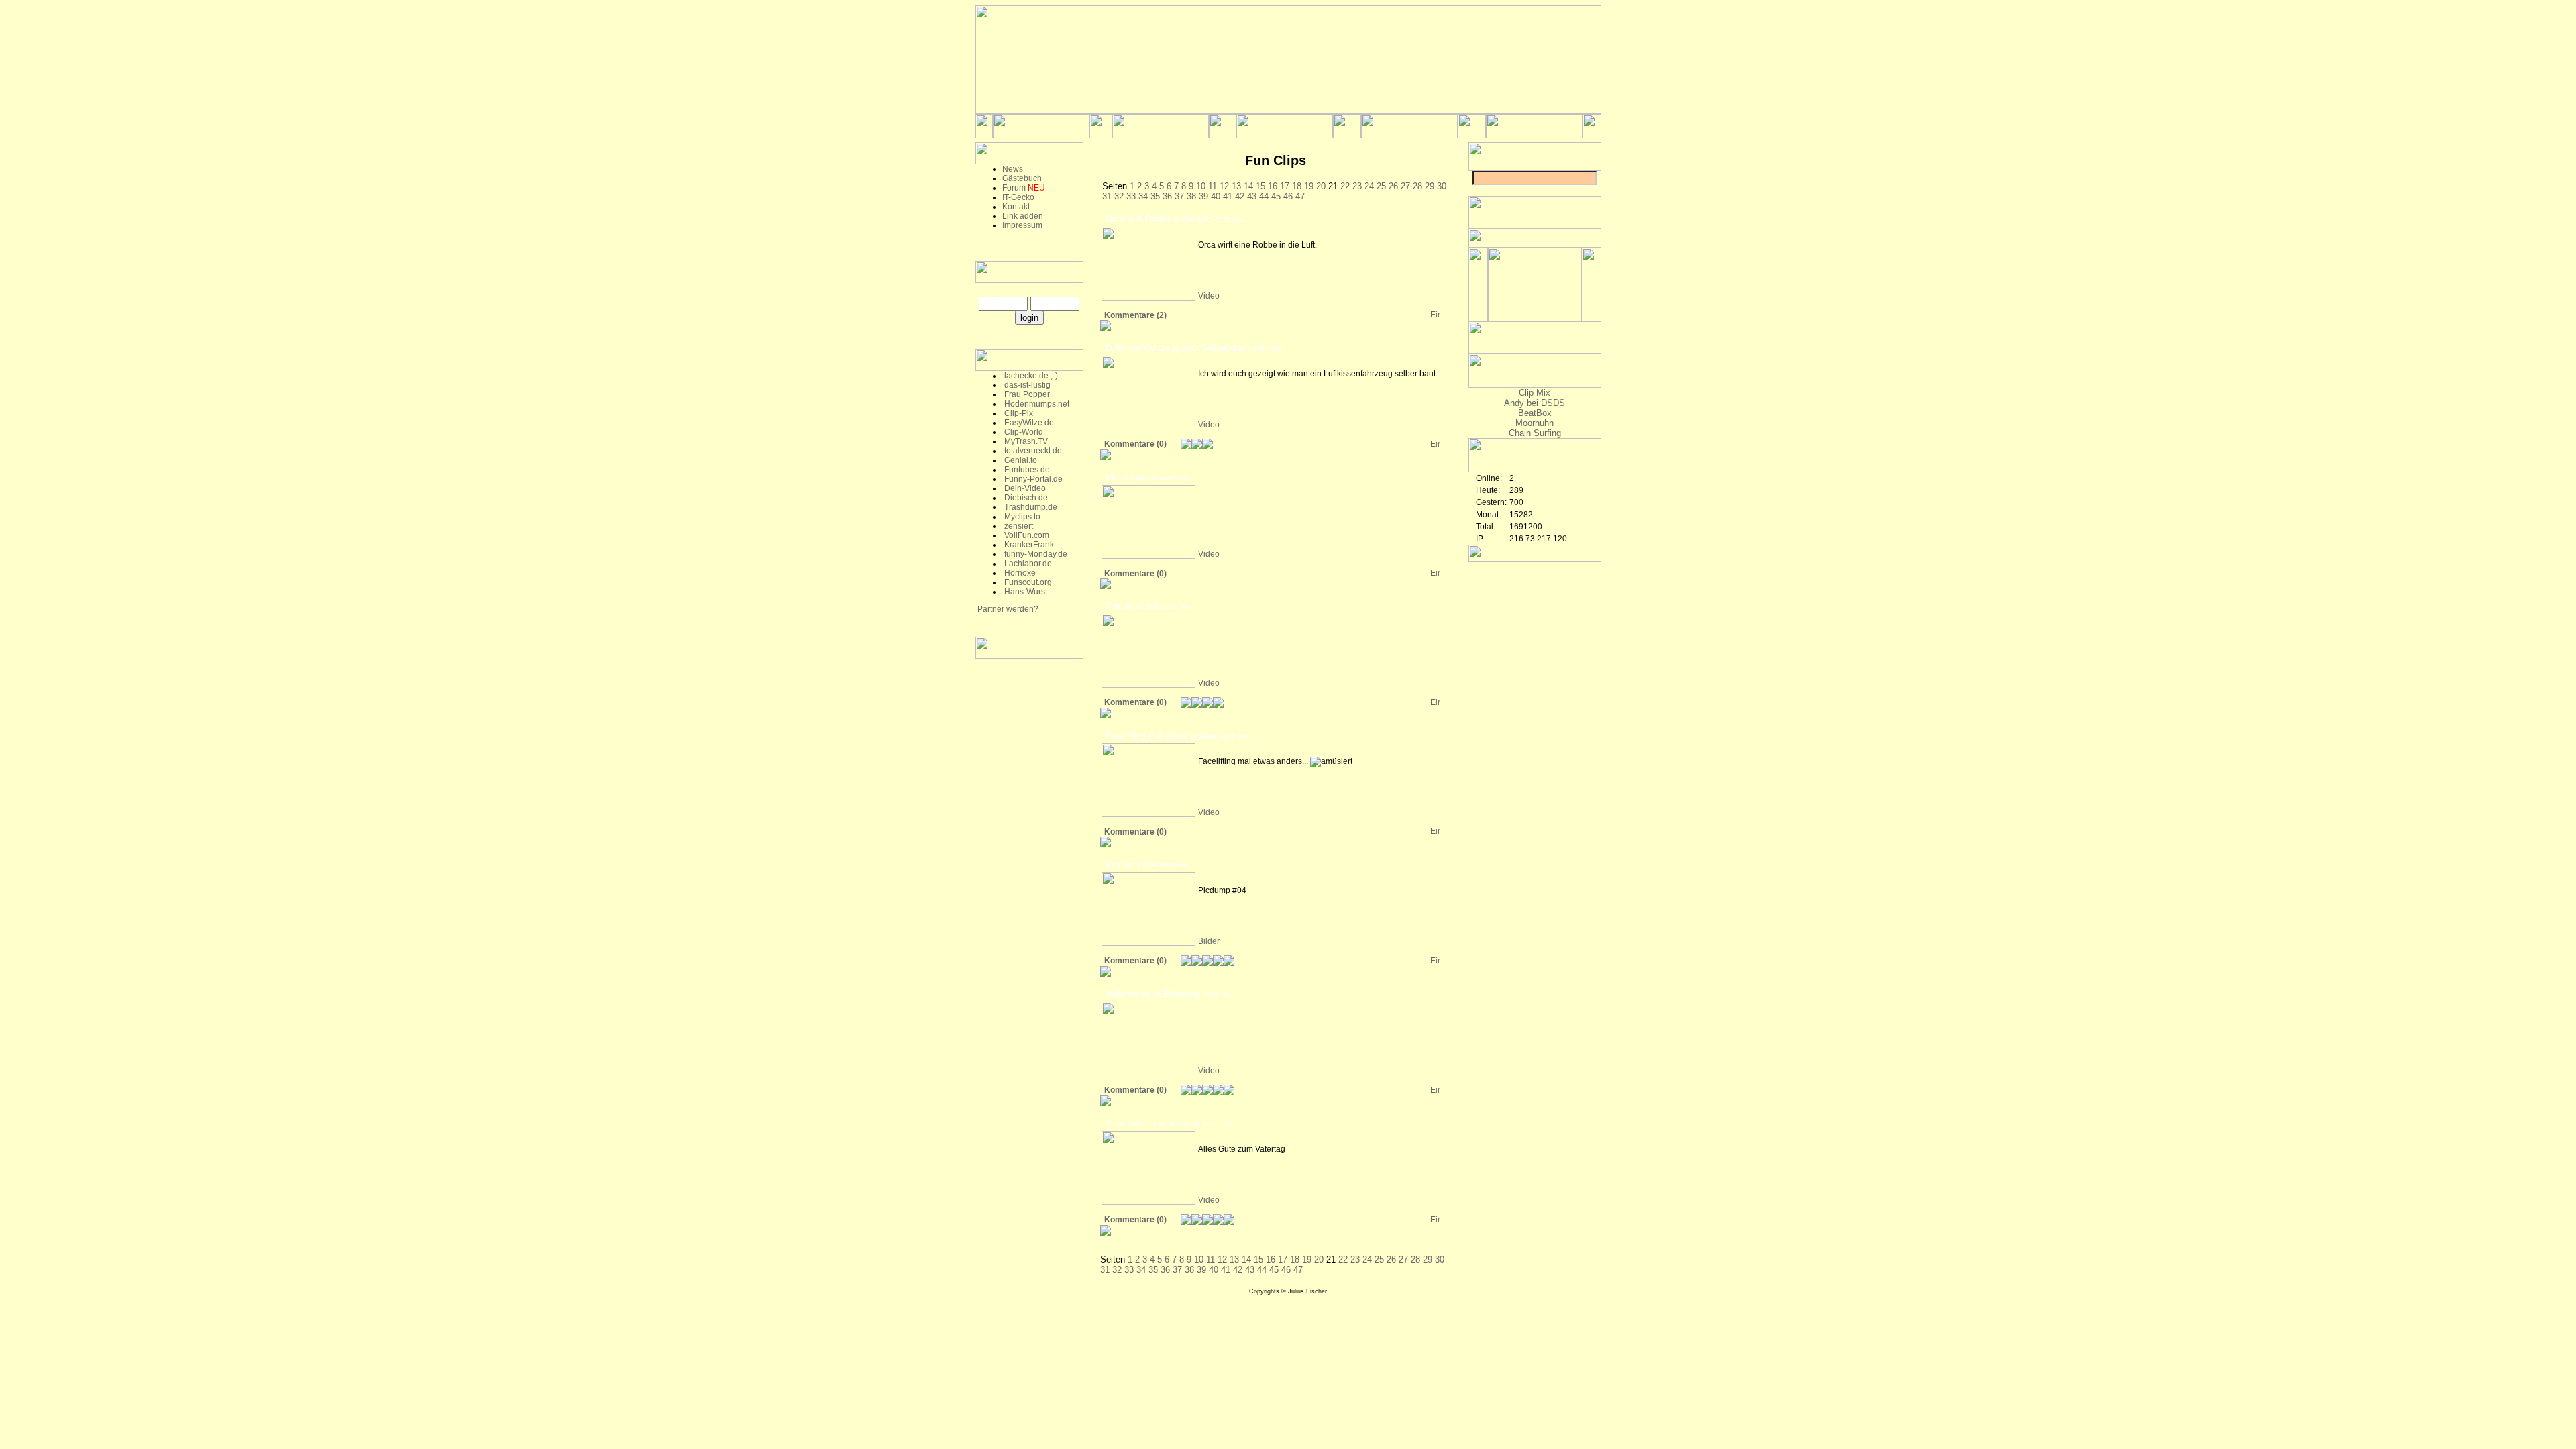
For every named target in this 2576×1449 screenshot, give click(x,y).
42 (1241, 196)
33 (1132, 196)
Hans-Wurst (1025, 592)
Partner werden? (1007, 609)
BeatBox (1535, 413)
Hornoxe (1019, 573)
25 (1383, 186)
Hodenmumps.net (1036, 404)
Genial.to (1020, 460)
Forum (1014, 188)
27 (1407, 186)
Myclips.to (1021, 517)
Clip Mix (1535, 393)
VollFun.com (1026, 535)
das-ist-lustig (1026, 385)
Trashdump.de (1030, 507)
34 (1144, 196)
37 (1181, 196)
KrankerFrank (1028, 545)
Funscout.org (1027, 582)
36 (1169, 196)
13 (1238, 186)
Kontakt (1016, 207)
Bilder (1209, 941)
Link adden (1023, 216)
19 (1310, 186)
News (1013, 169)
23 (1358, 186)
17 (1286, 186)
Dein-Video (1024, 488)
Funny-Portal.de (1032, 479)
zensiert (1018, 526)
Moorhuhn (1535, 423)
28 (1419, 186)
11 (1214, 186)
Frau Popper (1026, 394)
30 (1442, 186)
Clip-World (1023, 432)
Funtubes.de (1026, 470)
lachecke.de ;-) (1030, 376)
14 (1250, 186)
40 (1217, 196)
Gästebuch (1022, 178)
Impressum (1022, 225)
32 (1120, 196)
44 (1265, 196)
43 (1253, 196)
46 (1289, 196)
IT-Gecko (1018, 197)
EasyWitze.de (1028, 423)
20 (1322, 186)
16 (1274, 186)
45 (1277, 196)
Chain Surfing (1535, 433)
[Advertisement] (1029, 872)
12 (1226, 186)
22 (1346, 186)
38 (1193, 196)
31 (1108, 196)
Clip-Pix (1018, 413)
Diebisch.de (1025, 498)
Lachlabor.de (1027, 563)
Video (1209, 296)
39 (1205, 196)
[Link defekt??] (1435, 315)
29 (1431, 186)
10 (1202, 186)
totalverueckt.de (1032, 451)
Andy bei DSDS (1535, 403)
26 (1395, 186)
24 (1371, 186)
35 (1157, 196)
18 (1298, 186)
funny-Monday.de (1035, 554)
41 (1229, 196)
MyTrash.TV (1025, 441)
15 (1262, 186)
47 (1300, 196)
